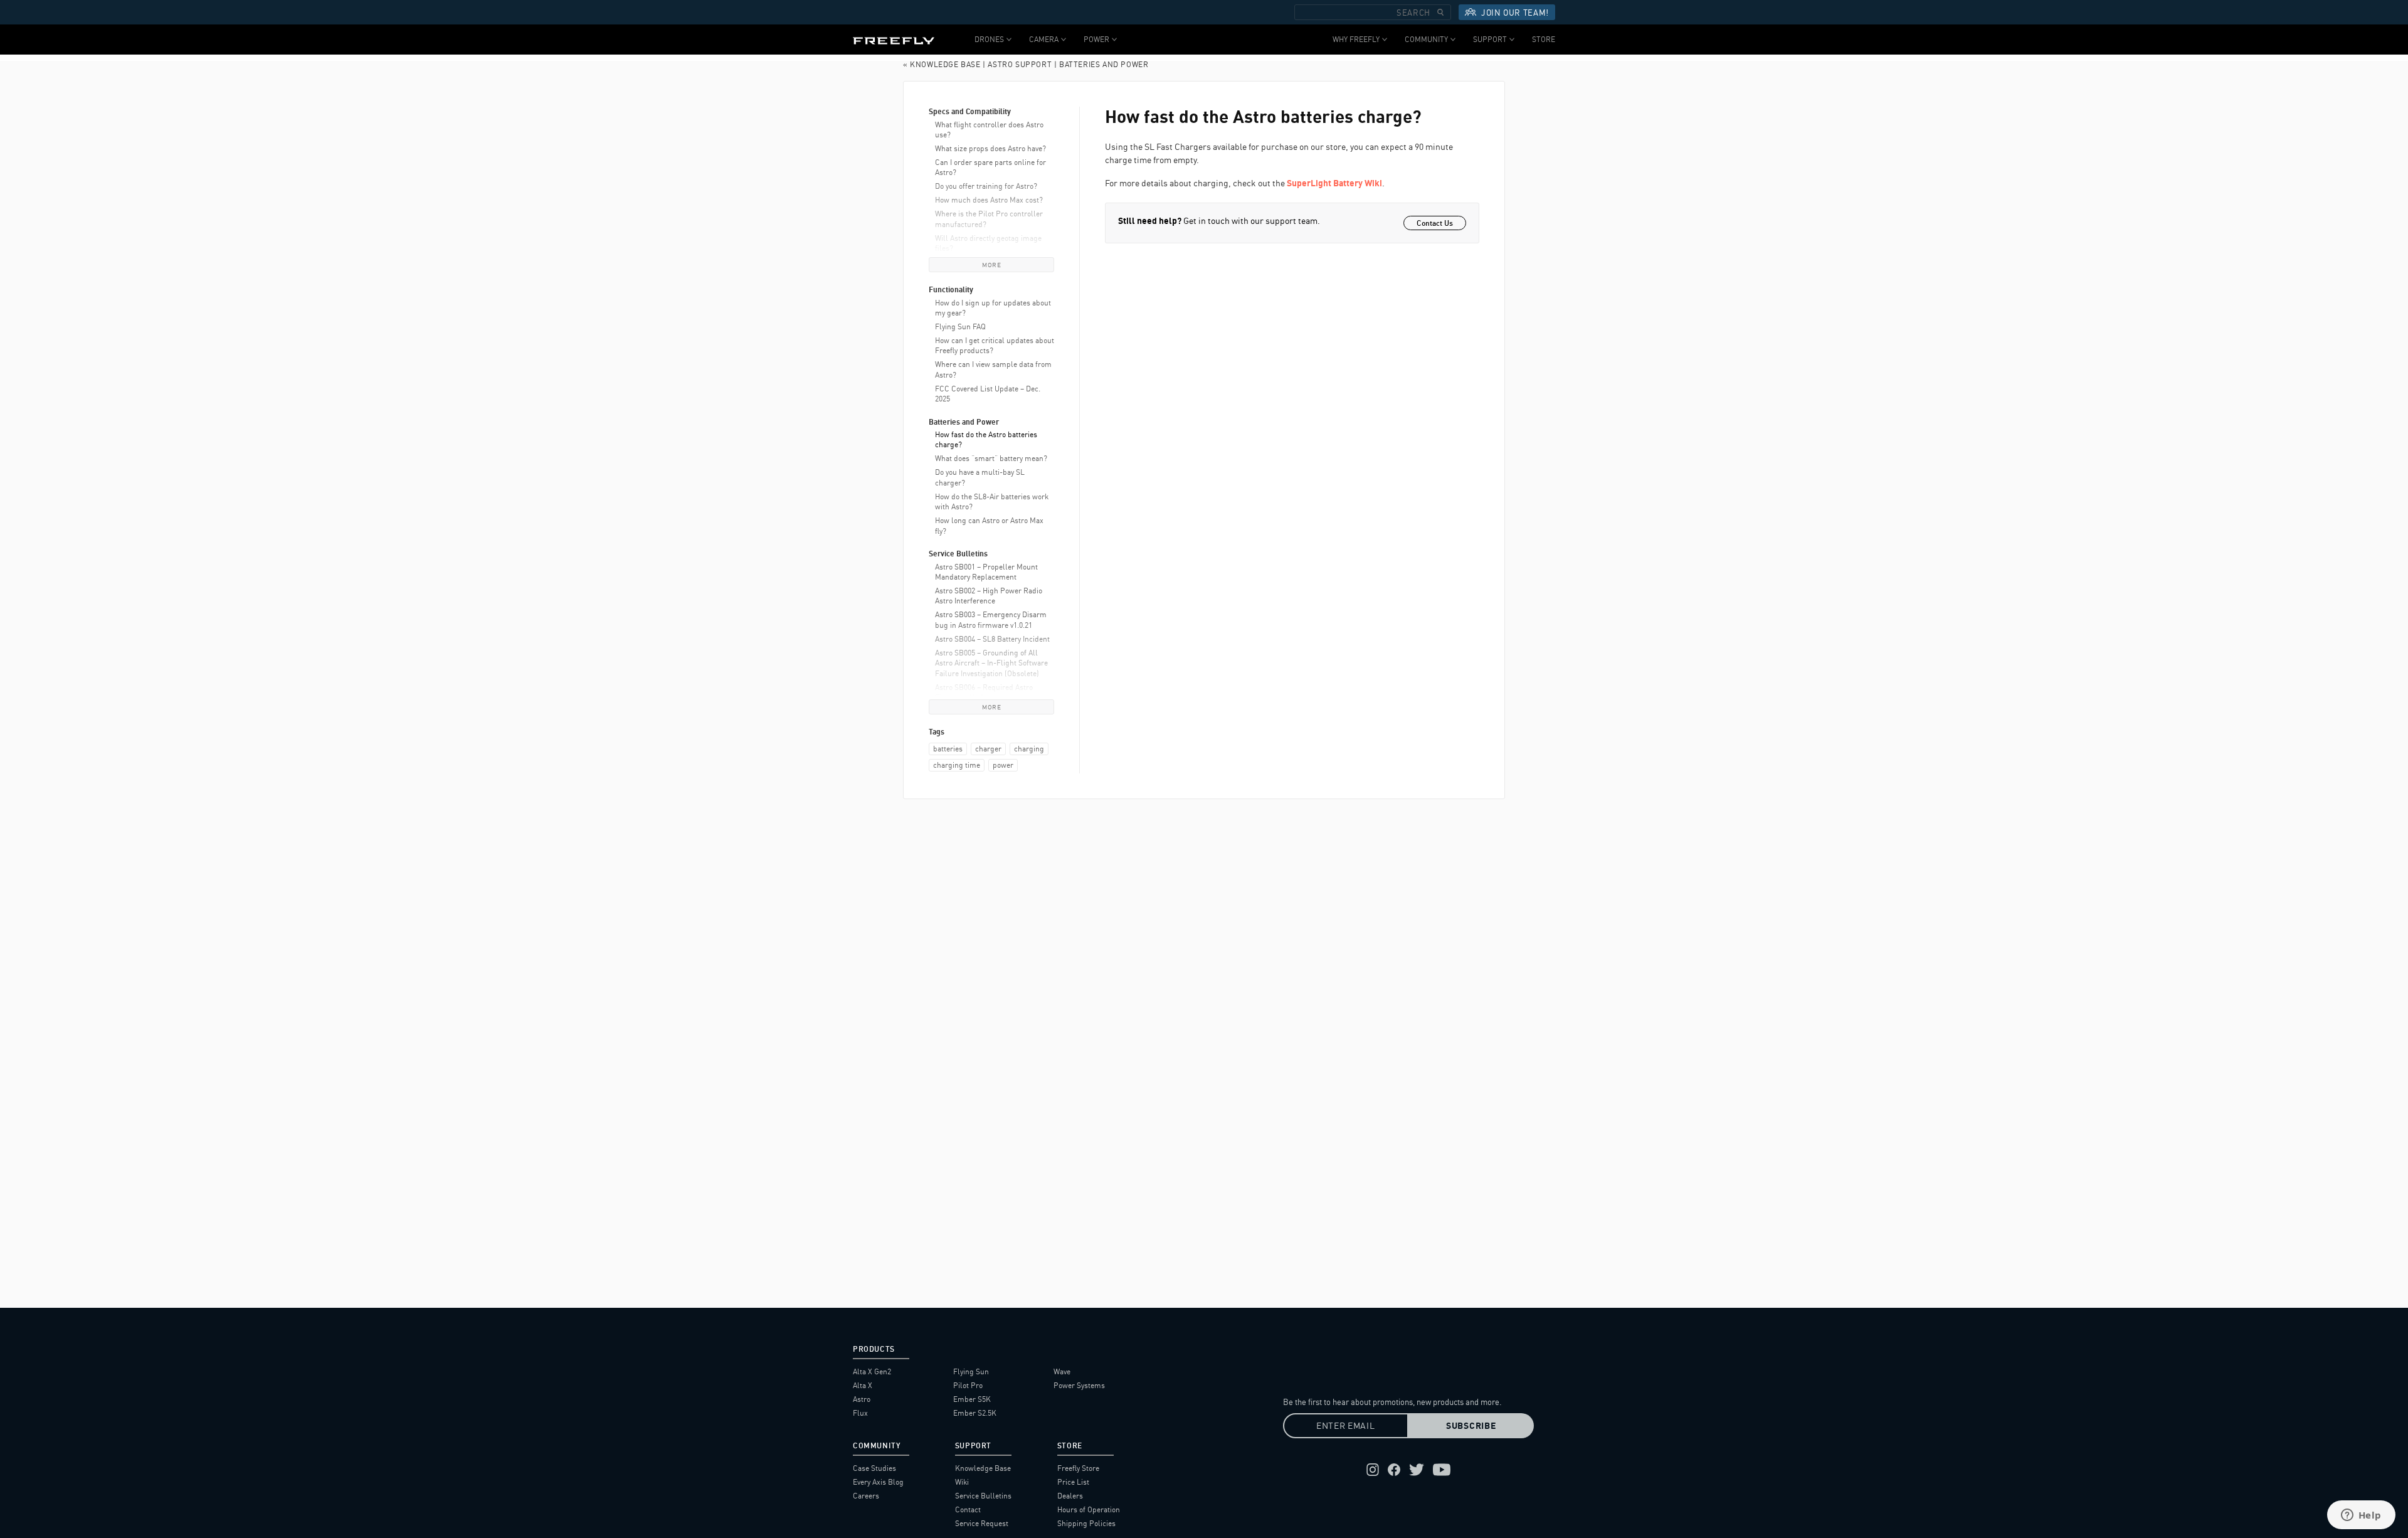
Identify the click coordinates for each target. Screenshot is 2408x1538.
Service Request (982, 1523)
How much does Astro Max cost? (989, 200)
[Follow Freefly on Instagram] (1373, 1470)
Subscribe (1471, 1426)
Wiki (962, 1482)
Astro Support (1020, 64)
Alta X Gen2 (872, 1371)
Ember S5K (972, 1399)
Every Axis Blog (878, 1482)
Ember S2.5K (975, 1413)
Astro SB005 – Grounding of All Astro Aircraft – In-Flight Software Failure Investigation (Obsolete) (991, 663)
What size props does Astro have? (990, 148)
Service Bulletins (983, 1496)
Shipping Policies (1086, 1523)
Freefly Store (1078, 1468)
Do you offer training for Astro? (986, 186)
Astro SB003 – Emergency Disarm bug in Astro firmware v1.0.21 (991, 619)
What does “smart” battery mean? (991, 458)
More (991, 265)
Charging (1029, 749)
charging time (957, 765)
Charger (988, 749)
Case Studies (874, 1468)
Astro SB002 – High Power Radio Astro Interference (989, 596)
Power (1096, 39)
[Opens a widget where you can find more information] (2361, 1516)
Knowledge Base (983, 1468)
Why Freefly (1356, 39)
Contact (968, 1509)
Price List (1073, 1482)
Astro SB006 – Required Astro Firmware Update (984, 692)
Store (1544, 39)
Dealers (1070, 1496)
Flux (860, 1413)
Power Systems (1079, 1385)
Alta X (863, 1385)
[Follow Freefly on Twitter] (1417, 1470)
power (1003, 765)
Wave (1062, 1371)
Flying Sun (971, 1371)
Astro (862, 1399)
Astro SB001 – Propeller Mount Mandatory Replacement (986, 572)
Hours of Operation (1089, 1509)
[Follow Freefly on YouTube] (1442, 1470)
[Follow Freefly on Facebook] (1394, 1470)
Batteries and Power (1104, 64)
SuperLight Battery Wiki (1334, 183)
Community (1426, 39)
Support (1490, 39)
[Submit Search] (1440, 12)
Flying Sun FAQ (960, 326)
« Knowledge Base (942, 64)
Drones (989, 39)
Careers (866, 1496)
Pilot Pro (968, 1385)
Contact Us (1435, 223)
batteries (948, 749)
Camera (1044, 39)
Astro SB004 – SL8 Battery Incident (992, 639)
